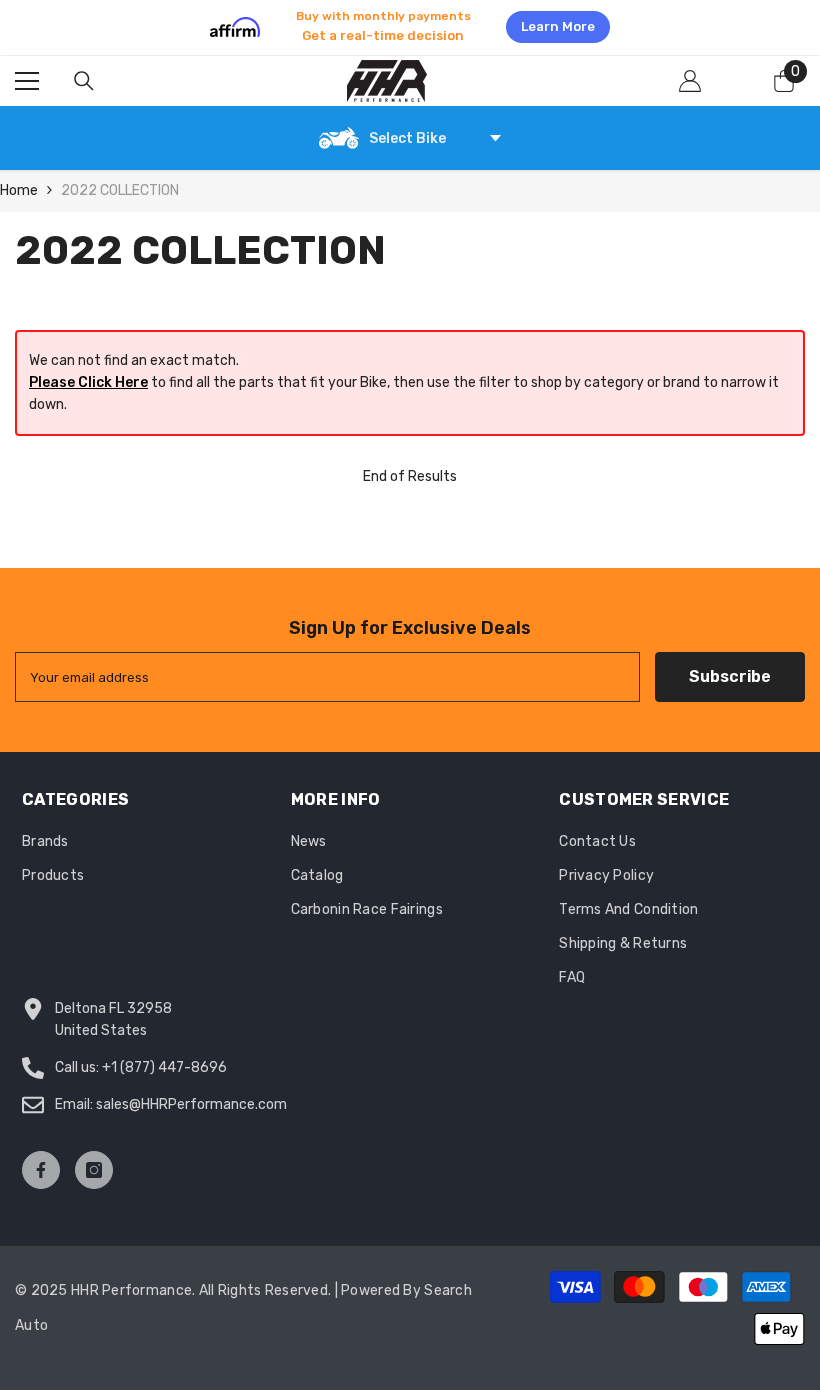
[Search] (84, 81)
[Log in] (690, 81)
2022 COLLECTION (120, 190)
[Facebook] (41, 1170)
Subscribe (730, 676)
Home (19, 190)
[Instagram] (94, 1170)
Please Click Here (88, 382)
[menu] (27, 81)
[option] (410, 27)
